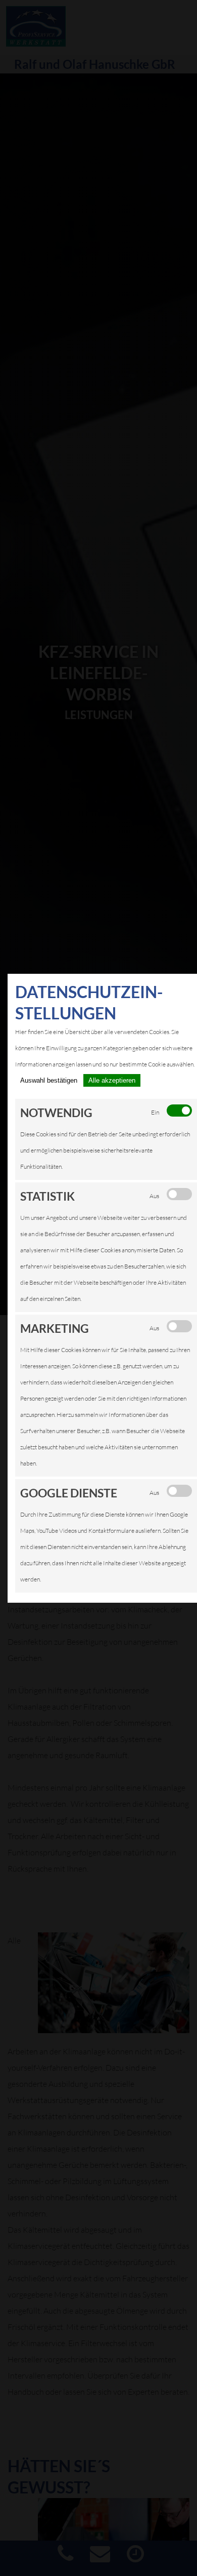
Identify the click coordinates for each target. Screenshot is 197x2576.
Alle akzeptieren (112, 1080)
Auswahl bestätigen (49, 1080)
